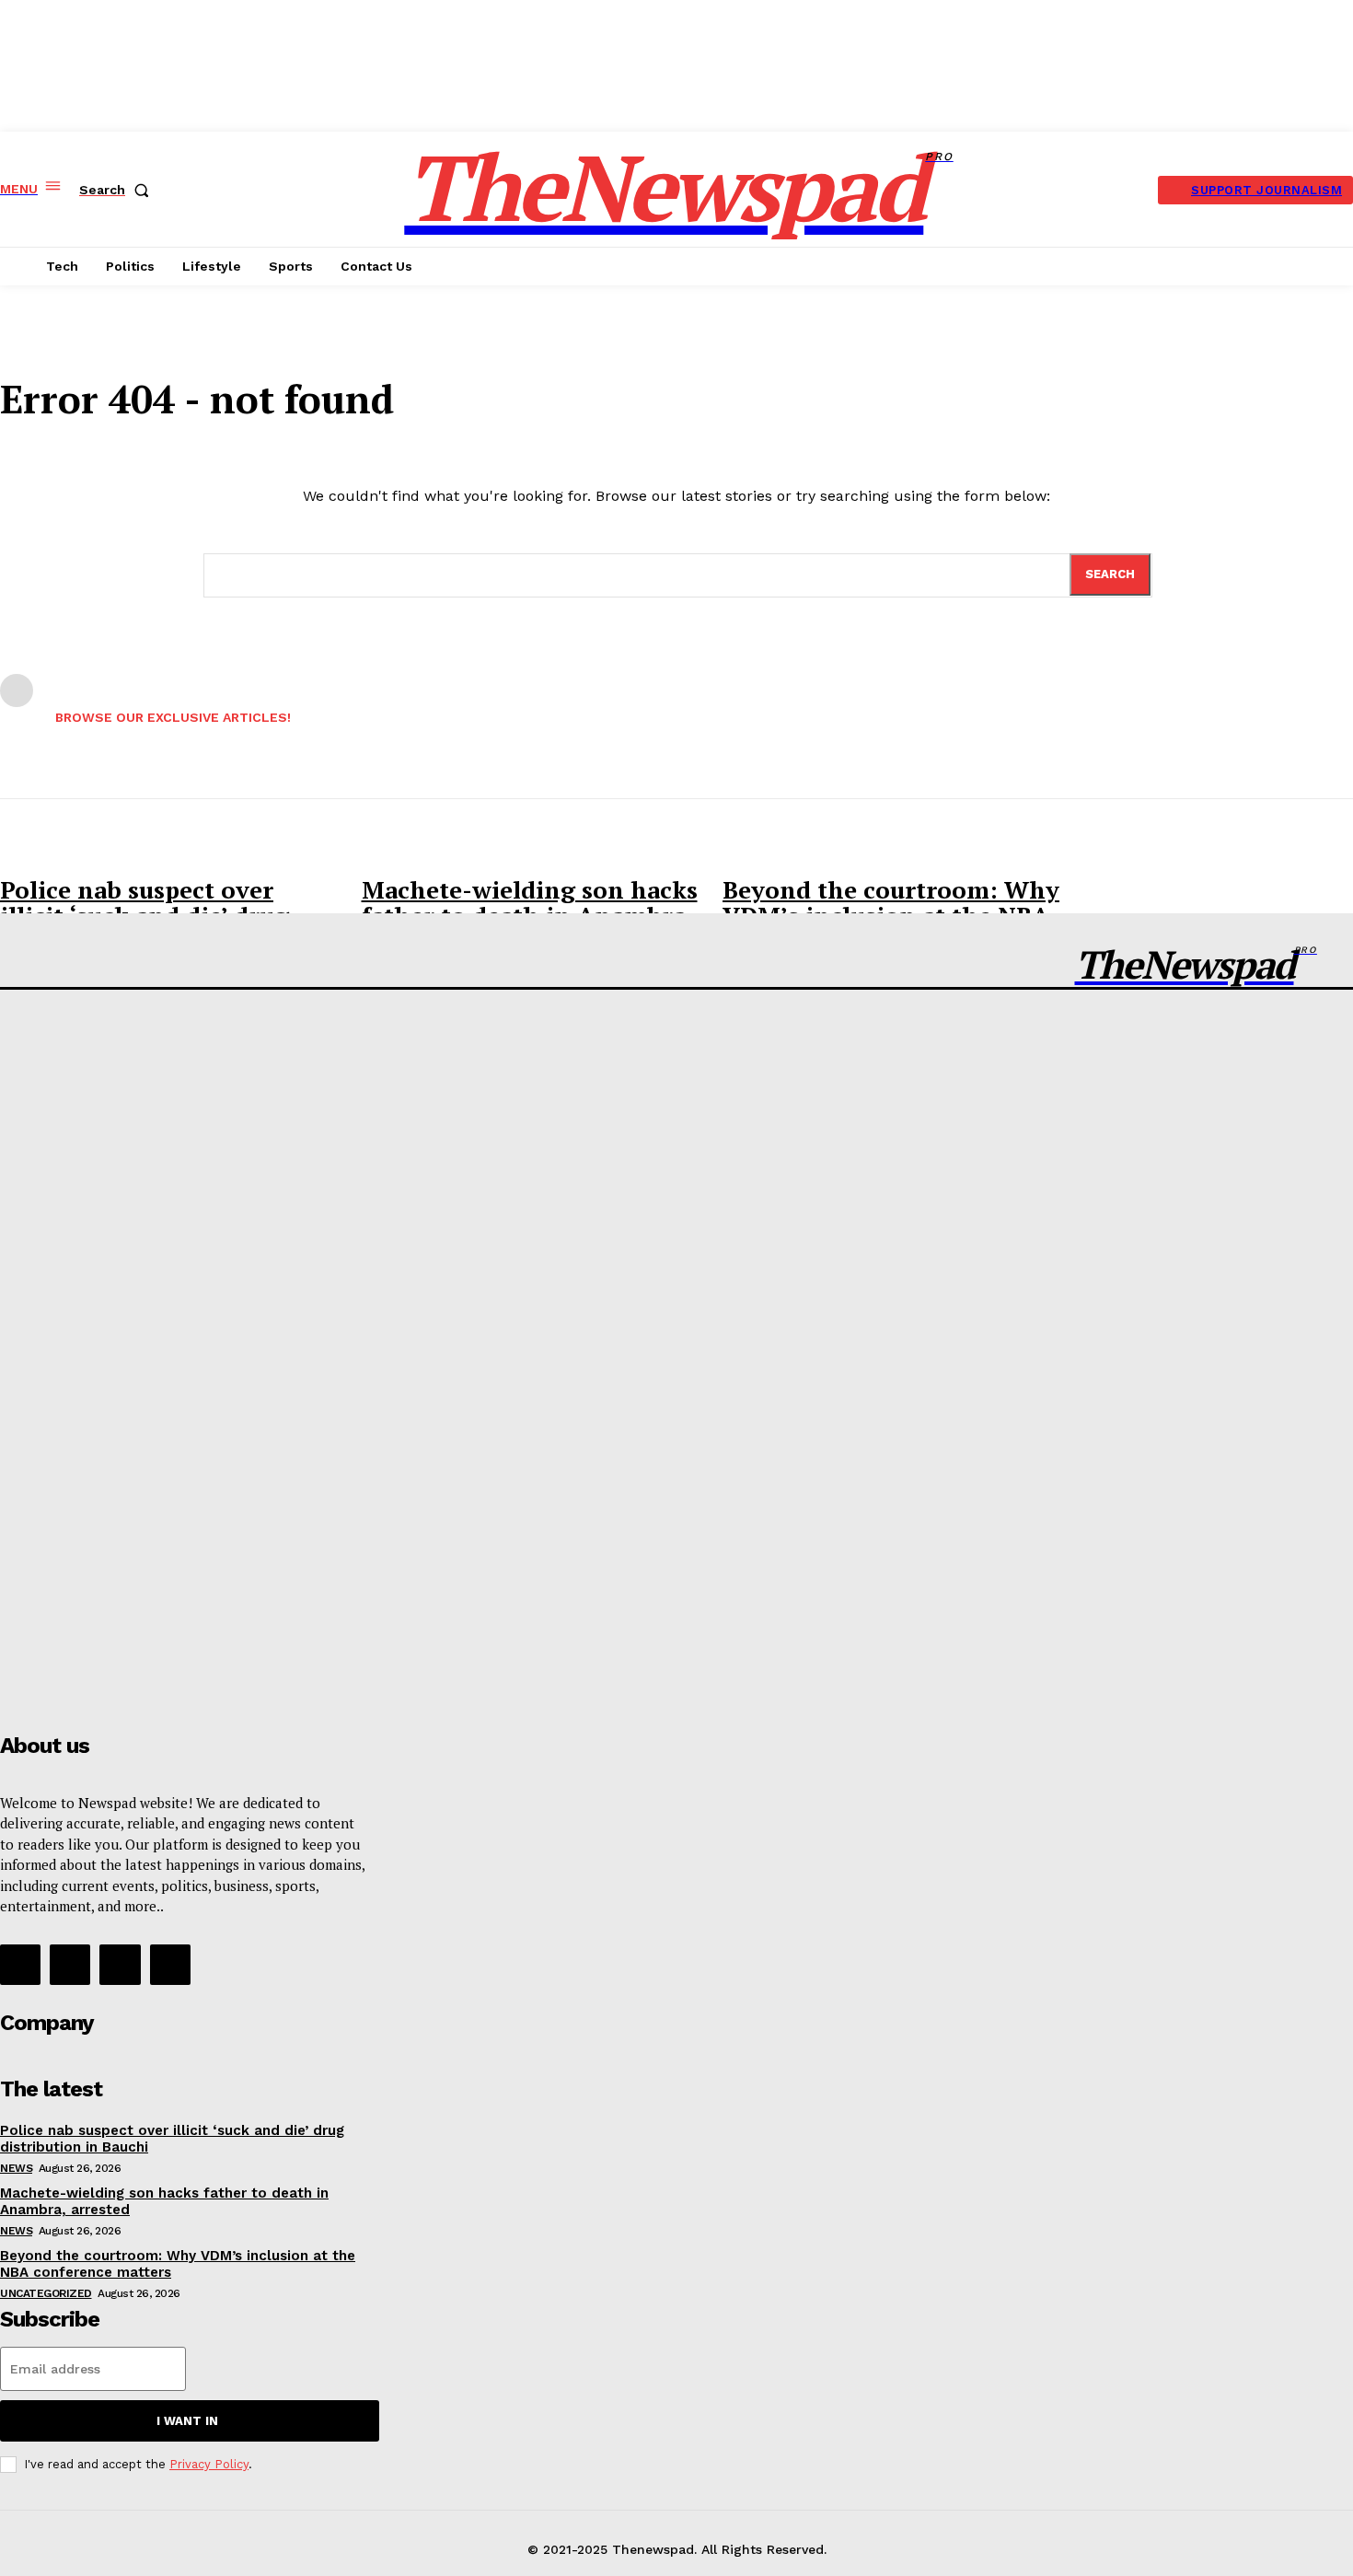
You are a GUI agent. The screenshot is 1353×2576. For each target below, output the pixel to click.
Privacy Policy (209, 2464)
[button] (118, 190)
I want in (187, 2421)
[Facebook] (20, 1965)
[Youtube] (170, 1965)
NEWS (16, 2168)
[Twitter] (120, 1965)
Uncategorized (46, 2293)
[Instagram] (70, 1965)
